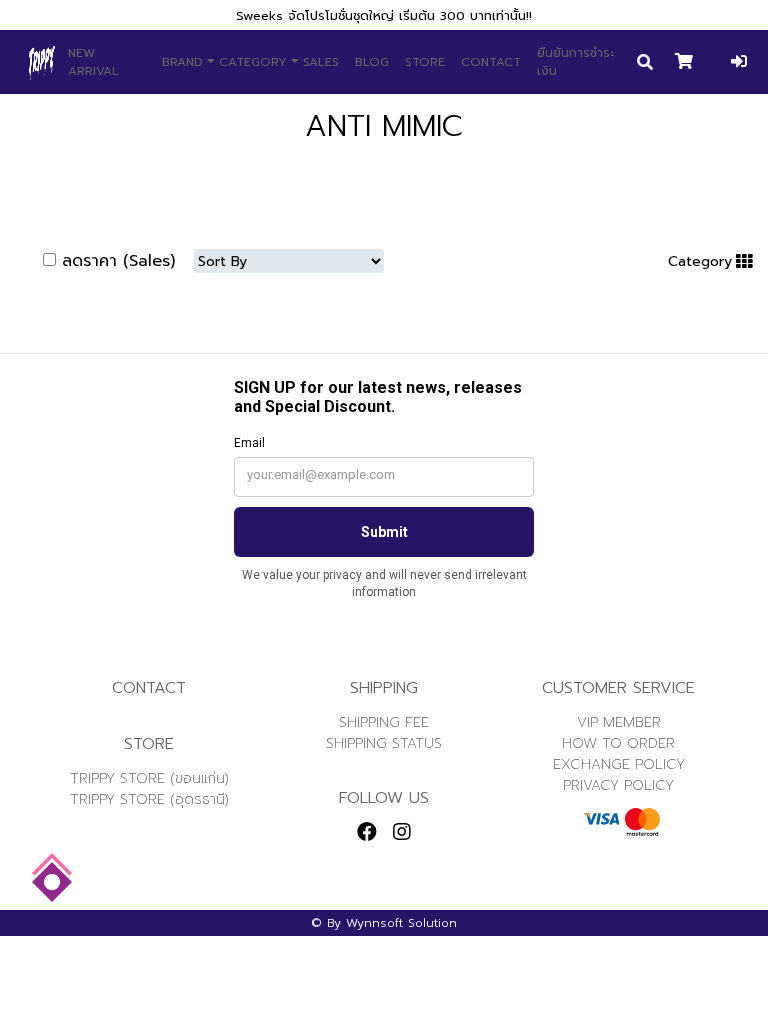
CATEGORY (253, 62)
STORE (425, 62)
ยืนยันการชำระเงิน (575, 62)
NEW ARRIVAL (93, 62)
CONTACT (491, 62)
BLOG (372, 62)
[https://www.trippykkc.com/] (42, 62)
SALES (321, 62)
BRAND (182, 62)
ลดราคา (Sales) (118, 261)
